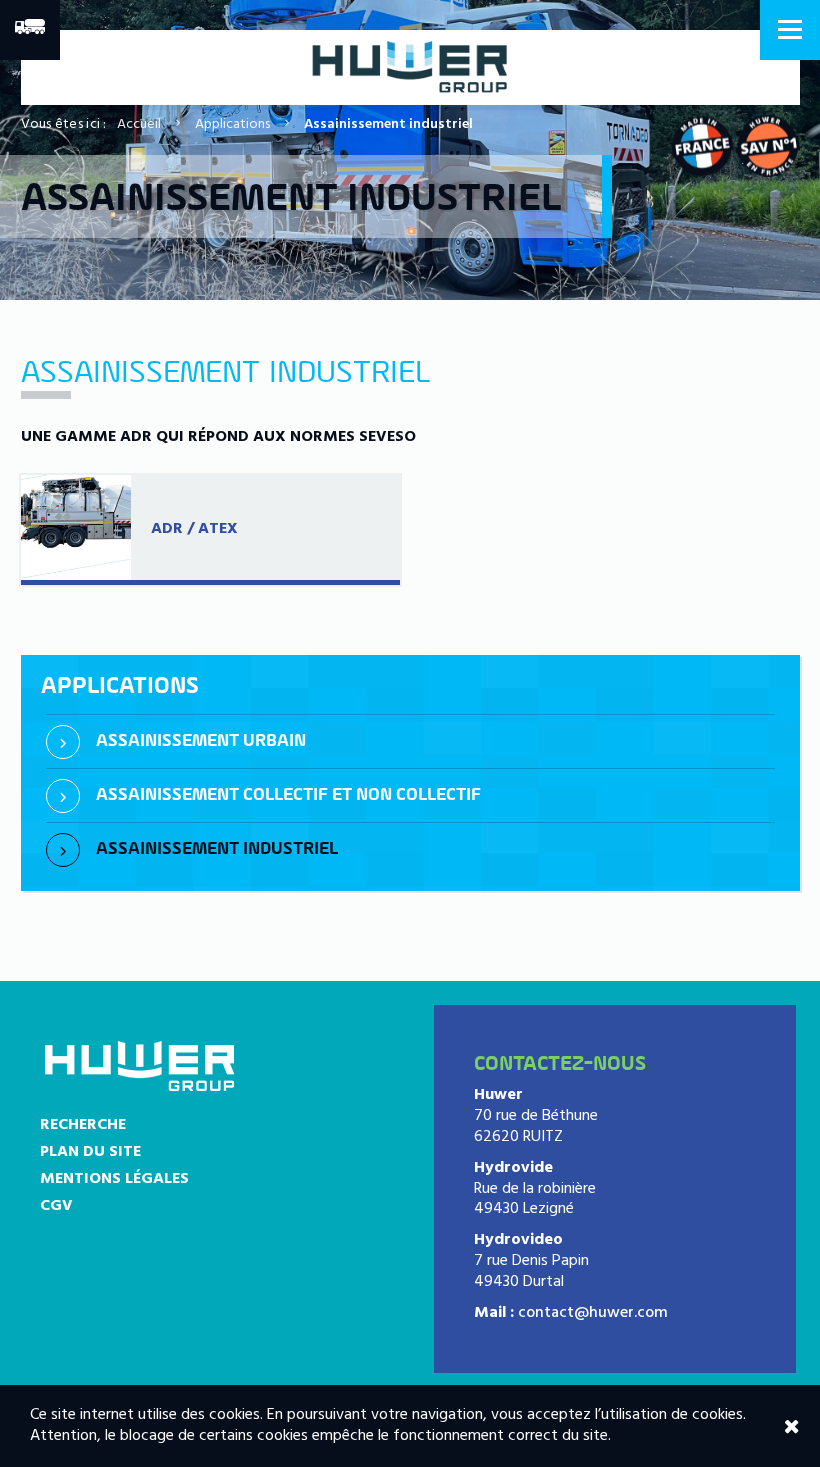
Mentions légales (114, 1179)
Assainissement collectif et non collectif (288, 795)
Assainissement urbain (201, 741)
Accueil (139, 124)
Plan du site (90, 1152)
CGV (56, 1206)
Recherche (83, 1125)
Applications (232, 124)
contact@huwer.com (593, 1313)
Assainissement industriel (217, 849)
